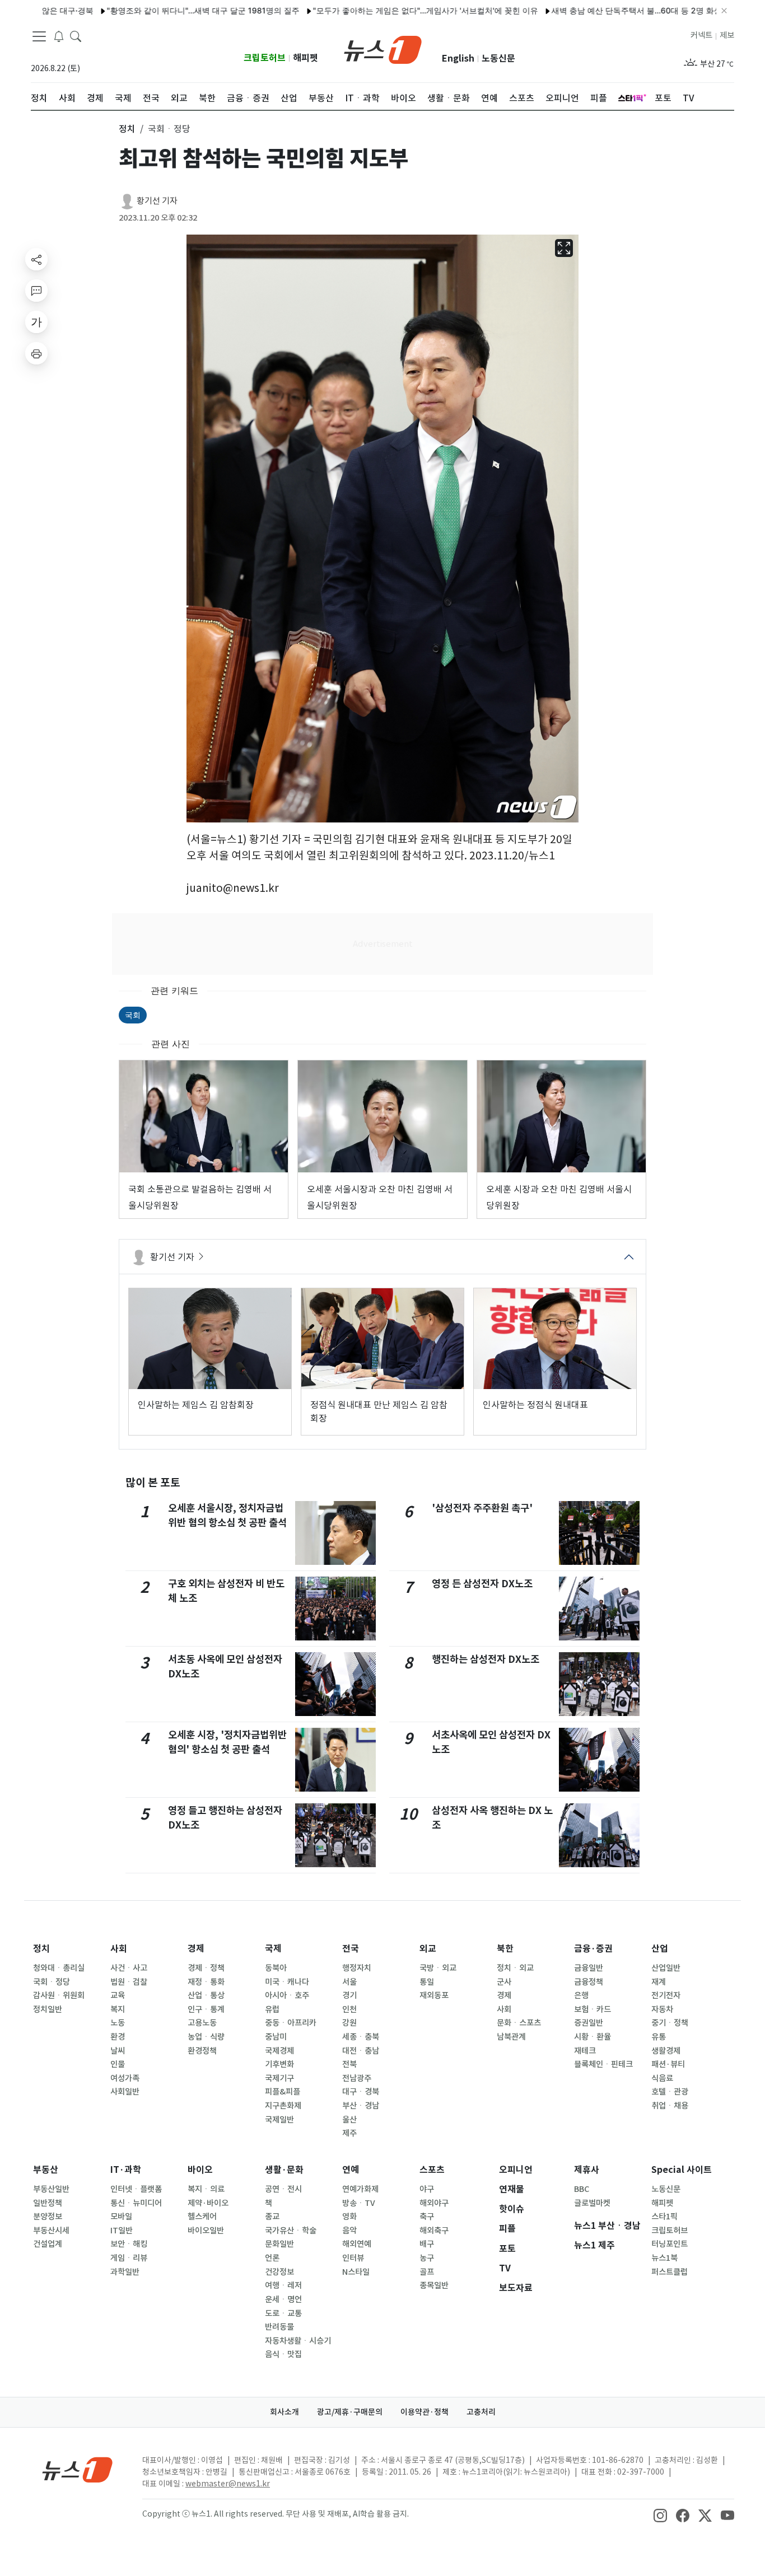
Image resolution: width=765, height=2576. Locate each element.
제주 (349, 2133)
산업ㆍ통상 (206, 1995)
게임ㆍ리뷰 (129, 2258)
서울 (349, 1982)
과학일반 (125, 2272)
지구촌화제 (283, 2106)
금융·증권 (593, 1949)
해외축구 (434, 2231)
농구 (427, 2258)
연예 (351, 2170)
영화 (349, 2217)
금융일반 (589, 1968)
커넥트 (701, 35)
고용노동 (202, 2023)
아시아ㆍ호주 (287, 1995)
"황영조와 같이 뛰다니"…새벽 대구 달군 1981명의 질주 (148, 10)
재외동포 (434, 1995)
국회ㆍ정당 (52, 1982)
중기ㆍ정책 (670, 2023)
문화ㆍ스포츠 (519, 2023)
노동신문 (498, 59)
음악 (349, 2231)
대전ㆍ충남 (361, 2051)
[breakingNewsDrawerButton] (59, 36)
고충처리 (481, 2412)
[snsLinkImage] (660, 2515)
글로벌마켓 (592, 2203)
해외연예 (357, 2244)
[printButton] (36, 353)
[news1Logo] (78, 2469)
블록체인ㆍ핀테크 (603, 2064)
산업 (660, 1949)
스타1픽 (664, 2217)
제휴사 (587, 2170)
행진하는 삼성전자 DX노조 (486, 1659)
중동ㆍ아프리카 (291, 2023)
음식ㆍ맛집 (283, 2354)
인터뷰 (353, 2258)
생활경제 (666, 2051)
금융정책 (589, 1982)
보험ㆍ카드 (593, 2009)
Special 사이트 (682, 2170)
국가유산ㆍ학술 (291, 2231)
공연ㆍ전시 (283, 2189)
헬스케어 (202, 2217)
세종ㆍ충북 (361, 2037)
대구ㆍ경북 (361, 2092)
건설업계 (48, 2244)
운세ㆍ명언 (283, 2299)
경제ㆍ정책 (206, 1968)
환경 (118, 2037)
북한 (505, 1949)
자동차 (662, 2009)
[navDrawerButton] (39, 36)
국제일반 (279, 2120)
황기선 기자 (157, 201)
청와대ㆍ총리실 (59, 1968)
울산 (349, 2120)
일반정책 (48, 2203)
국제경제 (279, 2051)
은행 (581, 1995)
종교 (272, 2217)
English (458, 59)
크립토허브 (265, 58)
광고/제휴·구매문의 (350, 2412)
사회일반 (125, 2092)
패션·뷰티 (668, 2064)
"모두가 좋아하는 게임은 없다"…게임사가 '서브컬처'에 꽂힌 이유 (371, 10)
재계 (659, 1982)
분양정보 (48, 2217)
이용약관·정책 (425, 2412)
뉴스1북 (664, 2258)
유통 (659, 2037)
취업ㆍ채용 (670, 2106)
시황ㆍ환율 (593, 2037)
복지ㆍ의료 (206, 2189)
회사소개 (284, 2412)
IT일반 (122, 2231)
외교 (428, 1949)
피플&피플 (283, 2092)
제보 (727, 35)
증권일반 (589, 2023)
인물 (118, 2064)
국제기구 (279, 2078)
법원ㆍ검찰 (129, 1982)
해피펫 (305, 58)
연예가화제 (360, 2189)
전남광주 (357, 2078)
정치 (41, 1949)
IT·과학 (126, 2170)
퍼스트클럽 (670, 2272)
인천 (349, 2009)
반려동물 (279, 2327)
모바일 (121, 2217)
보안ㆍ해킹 (129, 2244)
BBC (582, 2189)
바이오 (200, 2170)
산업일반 (666, 1968)
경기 (349, 1995)
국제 (273, 1949)
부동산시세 (51, 2231)
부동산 (46, 2170)
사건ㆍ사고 (129, 1968)
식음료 (662, 2078)
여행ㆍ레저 (283, 2285)
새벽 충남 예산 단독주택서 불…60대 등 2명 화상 (582, 10)
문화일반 (279, 2244)
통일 (427, 1982)
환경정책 (202, 2051)
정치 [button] (127, 129)
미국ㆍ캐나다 (287, 1982)
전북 (349, 2064)
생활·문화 (284, 2170)
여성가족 (125, 2078)
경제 (196, 1949)
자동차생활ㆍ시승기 (298, 2341)
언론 (272, 2258)
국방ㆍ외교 (438, 1968)
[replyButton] (36, 291)
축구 (427, 2217)
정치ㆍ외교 (515, 1968)
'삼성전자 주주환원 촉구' (482, 1508)
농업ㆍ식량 (206, 2037)
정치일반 (48, 2009)
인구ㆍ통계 (206, 2009)
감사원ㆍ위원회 (59, 1995)
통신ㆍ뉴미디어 (136, 2203)
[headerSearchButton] (76, 36)
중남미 (276, 2037)
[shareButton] (36, 259)
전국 (351, 1949)
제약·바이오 (208, 2203)
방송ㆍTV (359, 2203)
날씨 (118, 2051)
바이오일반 (206, 2231)
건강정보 (279, 2272)
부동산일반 (51, 2189)
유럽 (272, 2009)
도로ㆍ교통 (283, 2313)
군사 (504, 1982)
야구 (427, 2189)
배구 (427, 2244)
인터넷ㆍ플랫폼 (136, 2189)
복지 (118, 2009)
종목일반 (434, 2285)
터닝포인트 (670, 2244)
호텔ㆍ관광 (670, 2092)
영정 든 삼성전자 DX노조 (482, 1584)
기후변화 (279, 2064)
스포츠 (432, 2170)
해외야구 (434, 2203)
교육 (118, 1995)
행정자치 (357, 1968)
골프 (427, 2272)
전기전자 (666, 1995)
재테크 (585, 2051)
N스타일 (356, 2272)
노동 (118, 2023)
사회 (119, 1949)
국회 (133, 1015)
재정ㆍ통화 (206, 1982)
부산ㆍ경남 (361, 2106)
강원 (349, 2023)
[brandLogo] (383, 49)
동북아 (276, 1968)
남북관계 (511, 2037)
